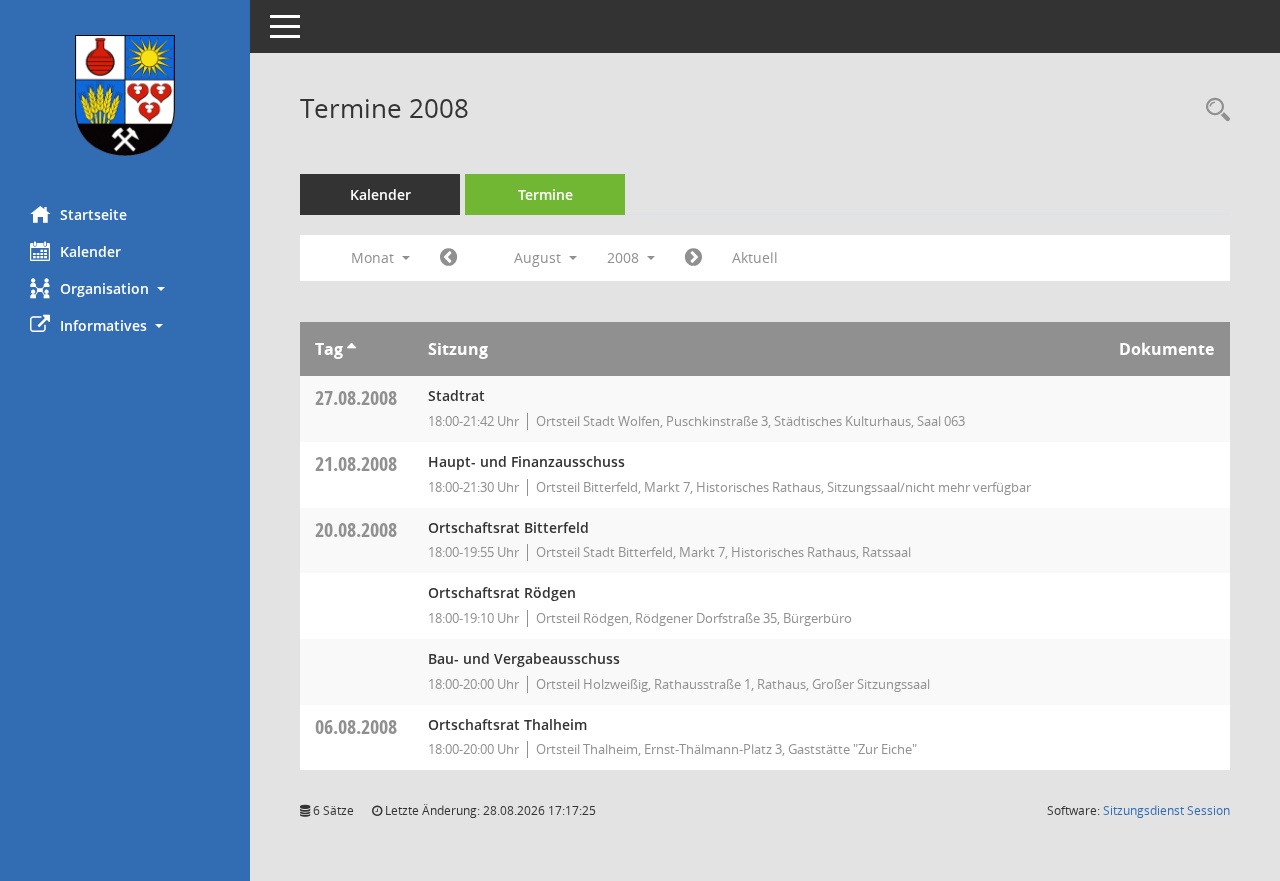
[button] (125, 288)
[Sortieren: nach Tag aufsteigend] (351, 349)
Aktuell (755, 257)
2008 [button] (625, 257)
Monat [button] (374, 257)
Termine (545, 194)
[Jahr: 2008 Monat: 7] (448, 258)
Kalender (90, 251)
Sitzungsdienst (1166, 810)
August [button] (539, 257)
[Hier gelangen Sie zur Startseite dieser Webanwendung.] (125, 95)
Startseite (93, 214)
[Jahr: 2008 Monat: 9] (693, 258)
